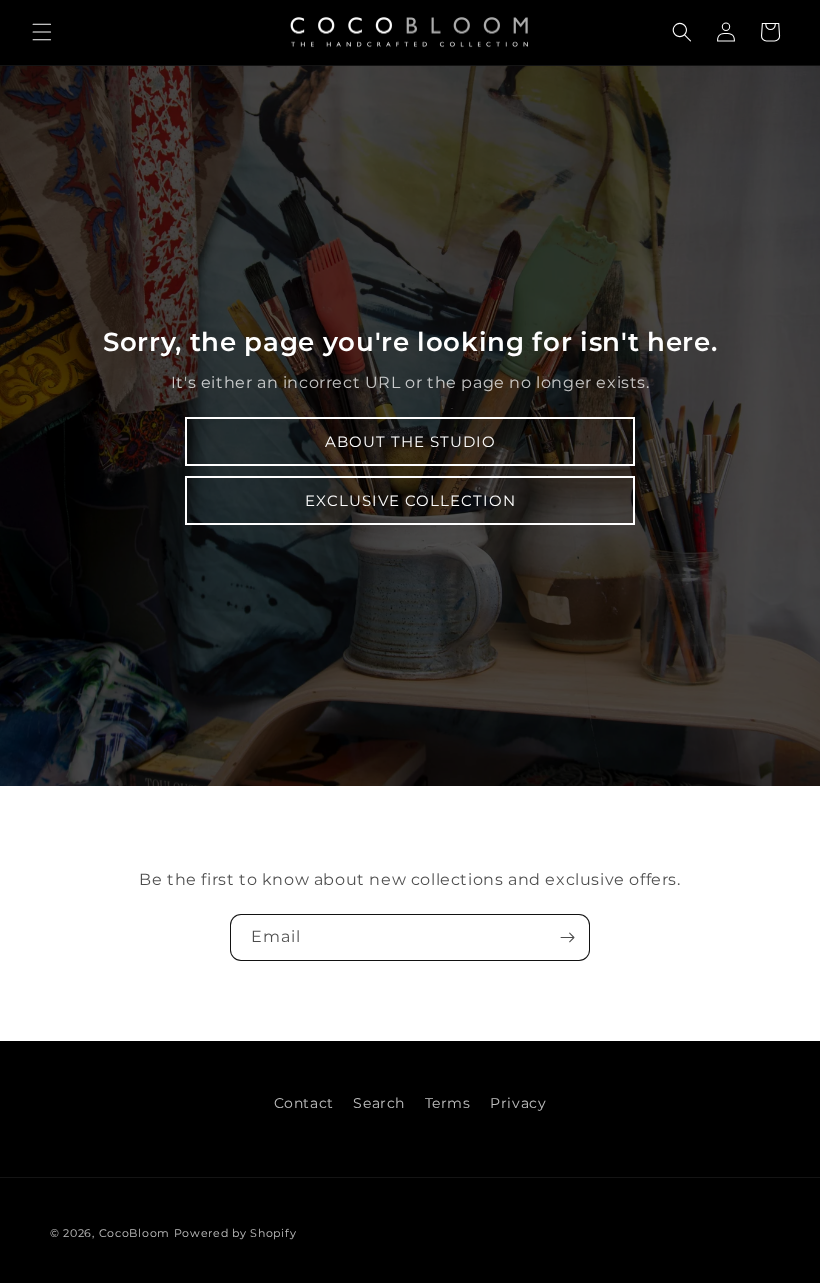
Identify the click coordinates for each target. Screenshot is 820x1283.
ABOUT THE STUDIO (410, 441)
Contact (304, 1103)
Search (379, 1103)
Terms (448, 1103)
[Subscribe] (567, 937)
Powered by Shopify (235, 1233)
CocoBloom (134, 1233)
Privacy (518, 1103)
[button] (42, 32)
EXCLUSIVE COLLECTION (410, 500)
